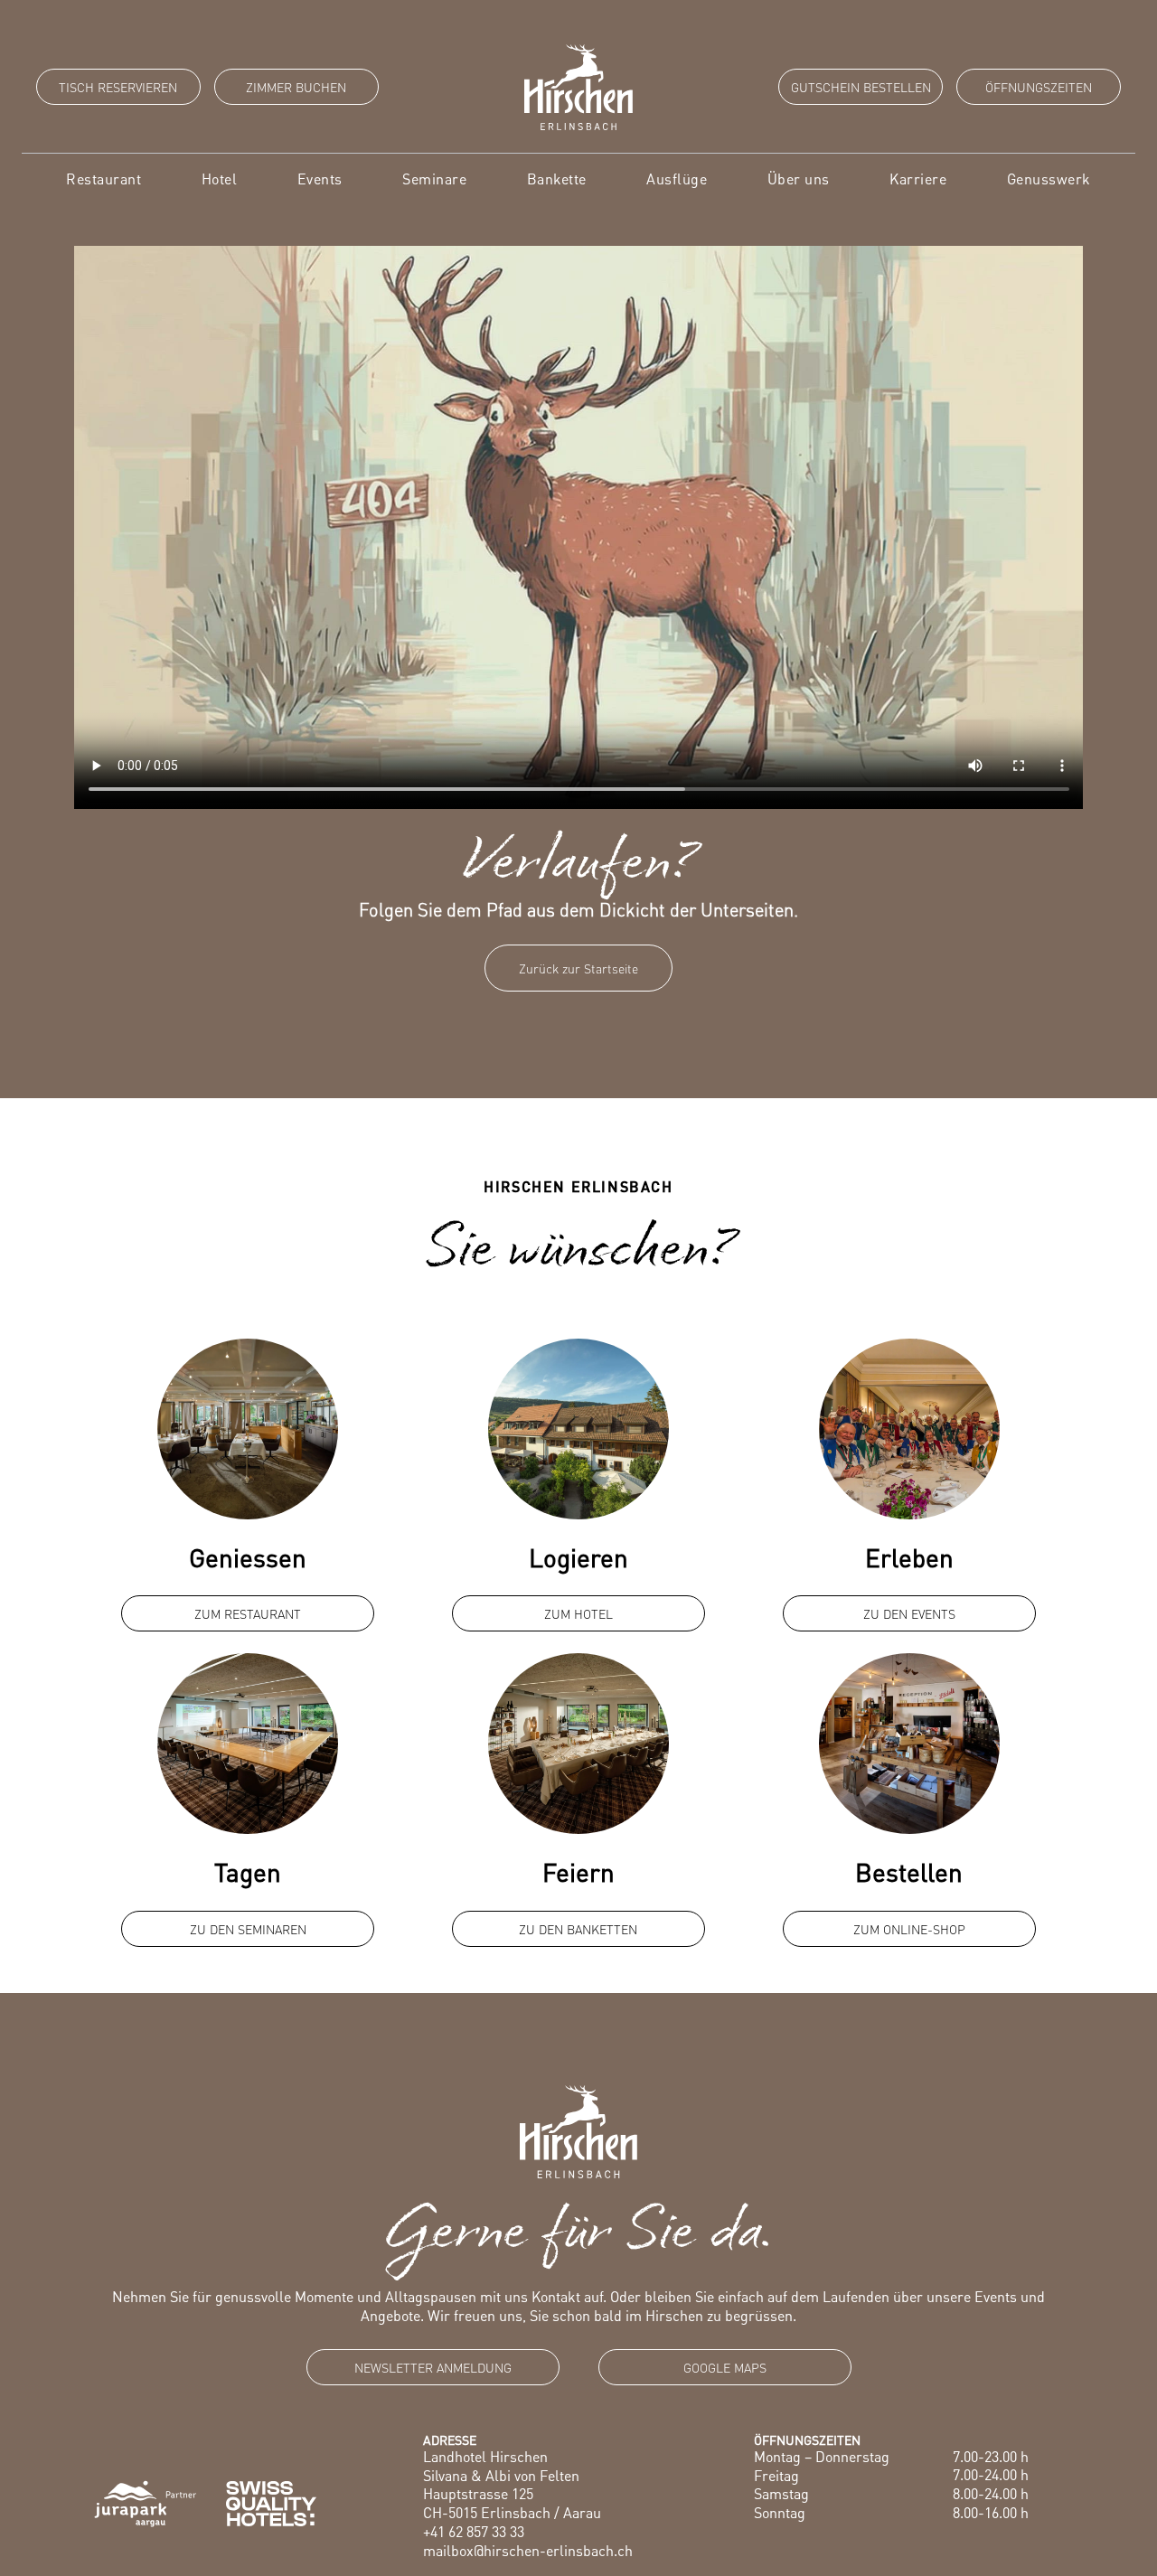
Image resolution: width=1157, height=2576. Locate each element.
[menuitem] (103, 179)
